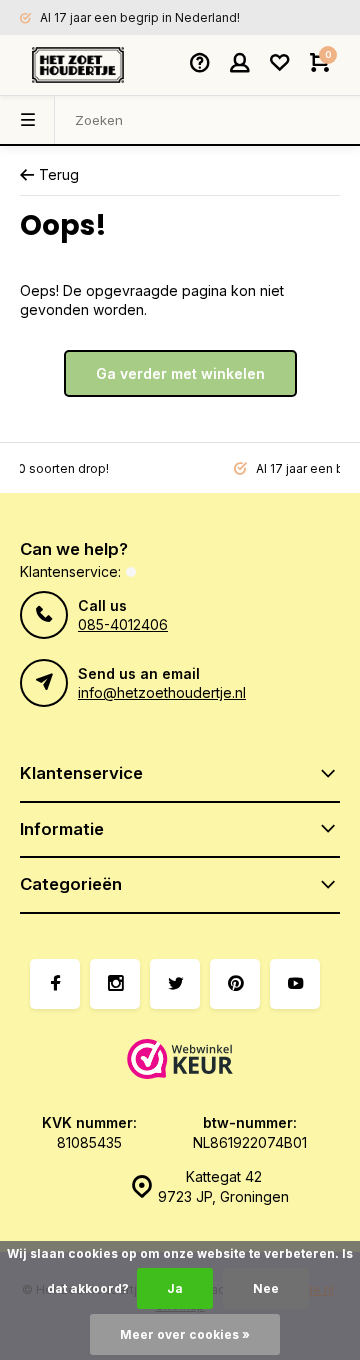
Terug (59, 174)
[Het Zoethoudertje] (78, 65)
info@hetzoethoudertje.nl (162, 692)
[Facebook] (55, 984)
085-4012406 (123, 624)
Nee (266, 1288)
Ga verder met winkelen (180, 373)
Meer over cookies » (185, 1334)
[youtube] (295, 984)
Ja (175, 1288)
